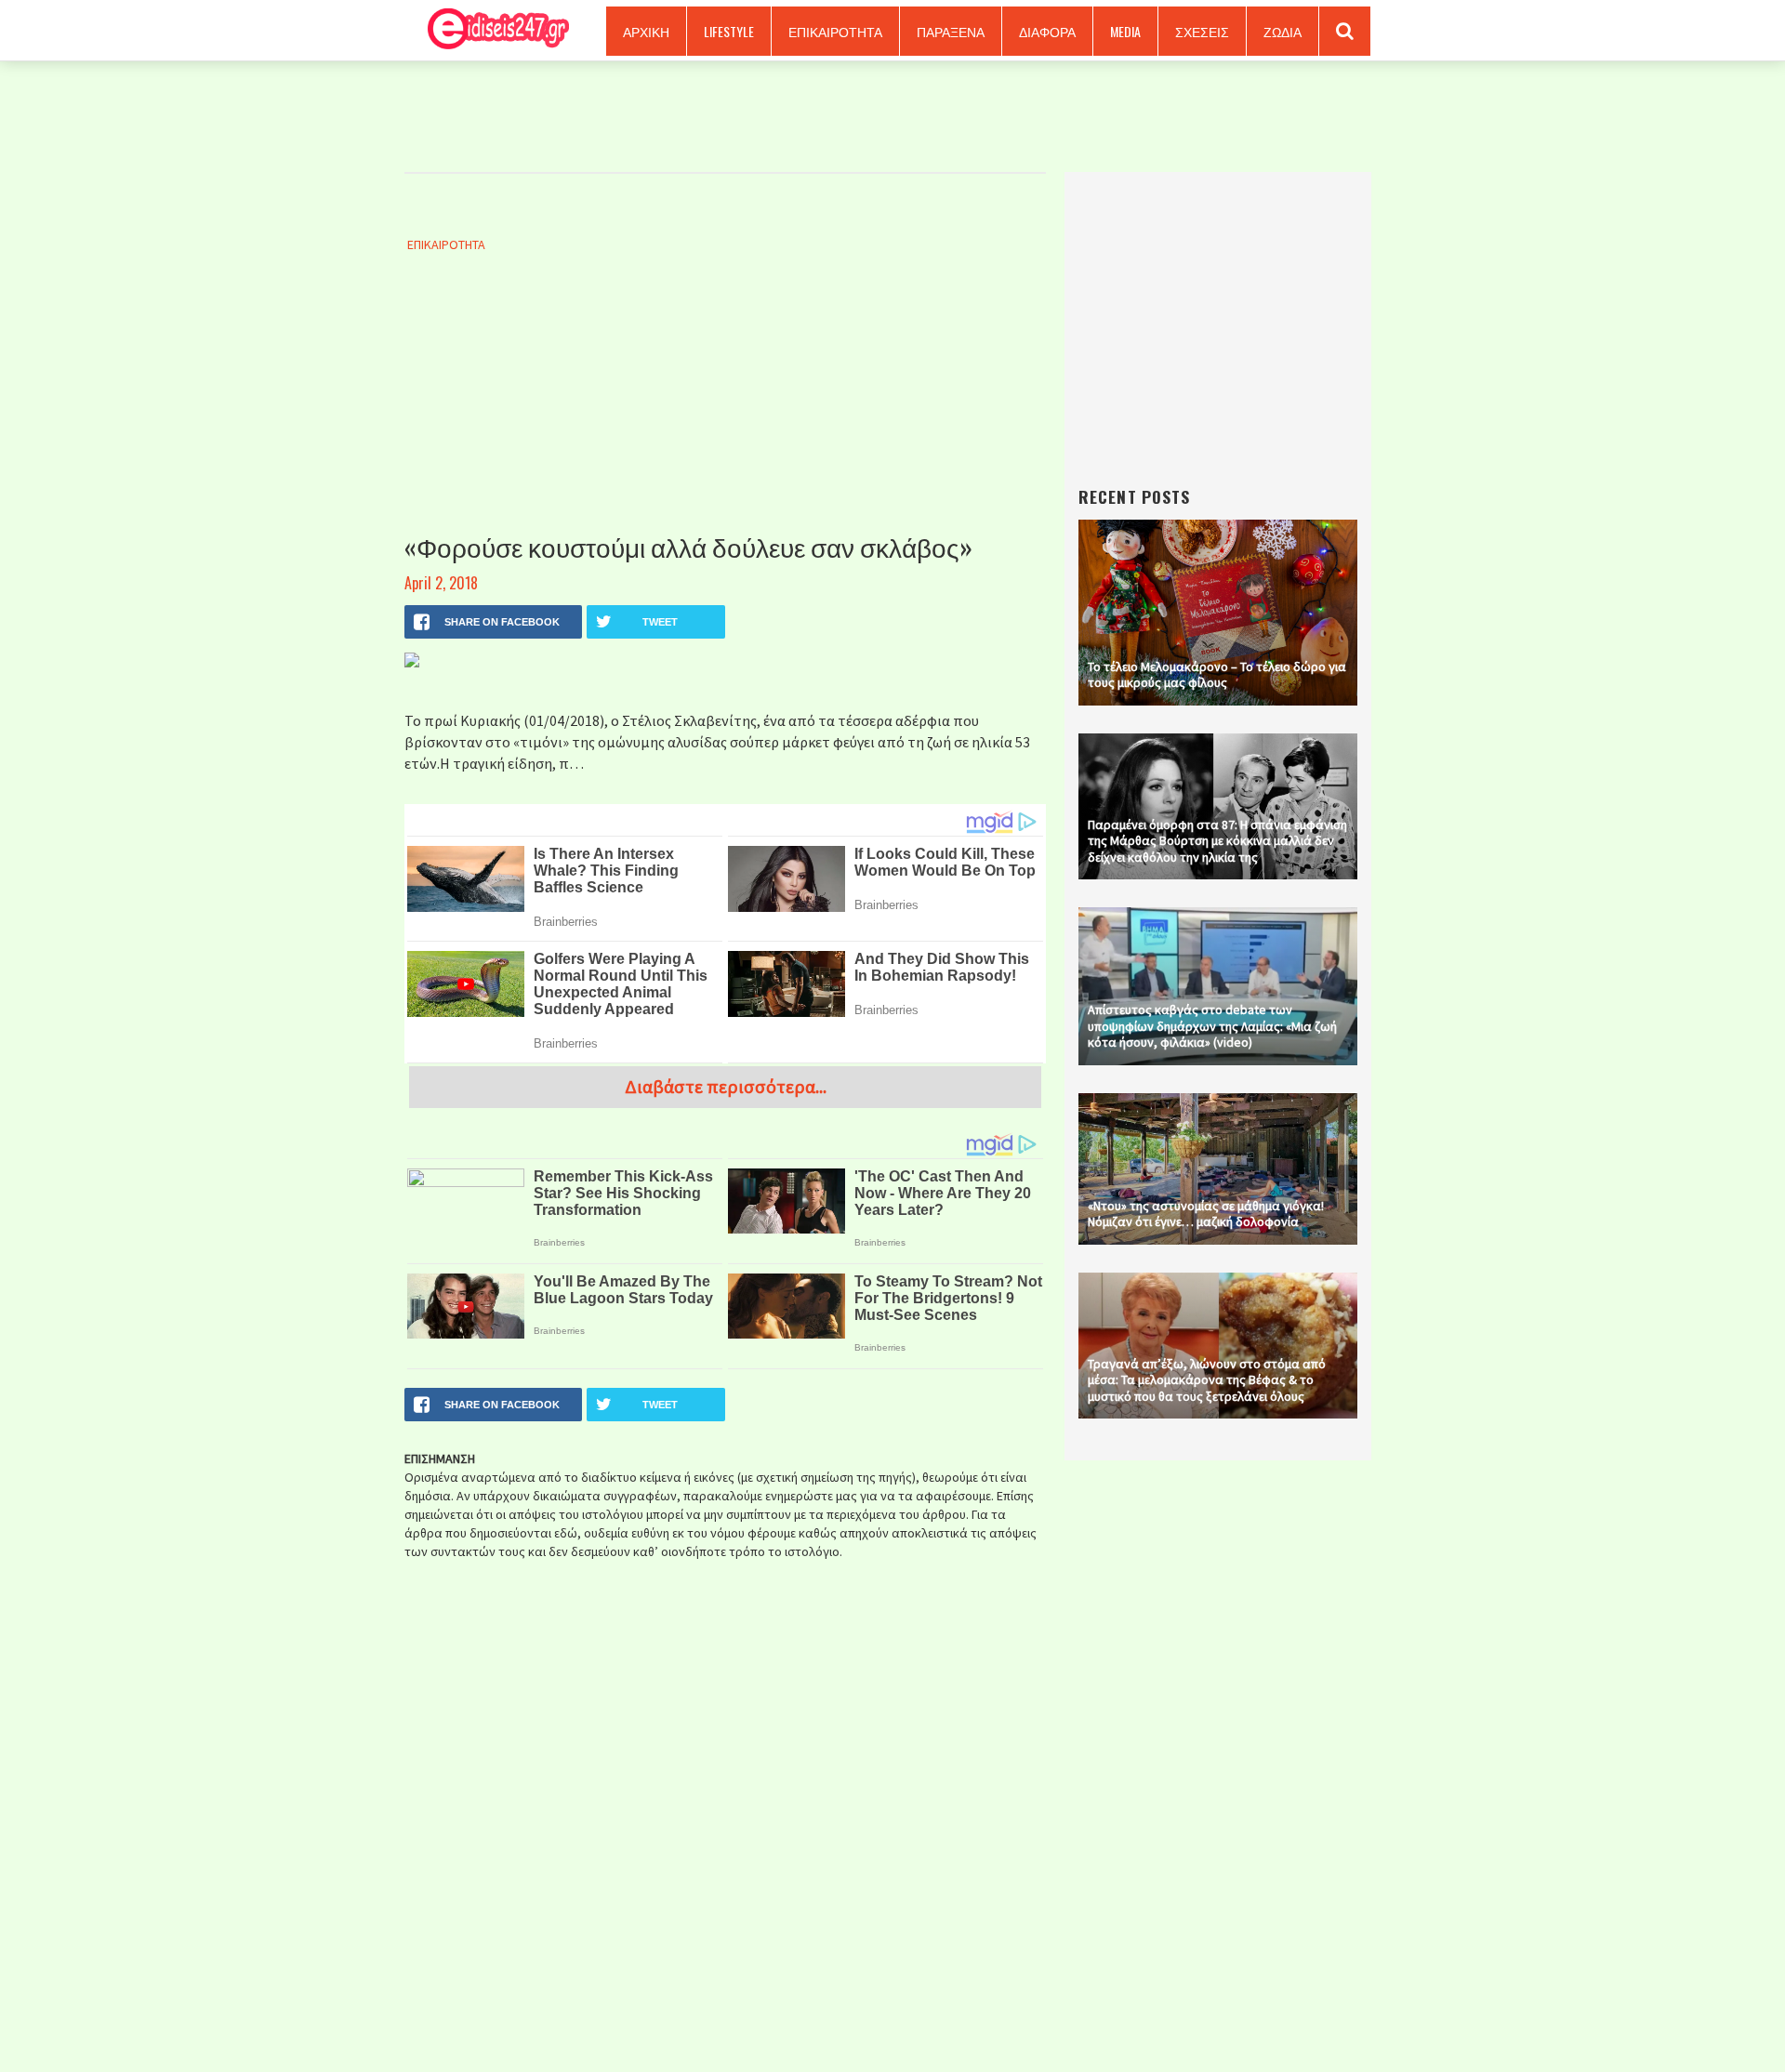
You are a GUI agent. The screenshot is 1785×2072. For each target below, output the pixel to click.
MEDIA (1125, 31)
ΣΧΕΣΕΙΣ (1202, 31)
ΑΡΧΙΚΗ (646, 31)
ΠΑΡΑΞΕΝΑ (951, 31)
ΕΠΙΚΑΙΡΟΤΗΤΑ (835, 31)
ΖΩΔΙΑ (1283, 31)
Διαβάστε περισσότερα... (726, 1086)
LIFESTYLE (729, 31)
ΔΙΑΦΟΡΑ (1047, 31)
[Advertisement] (725, 412)
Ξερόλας (492, 30)
